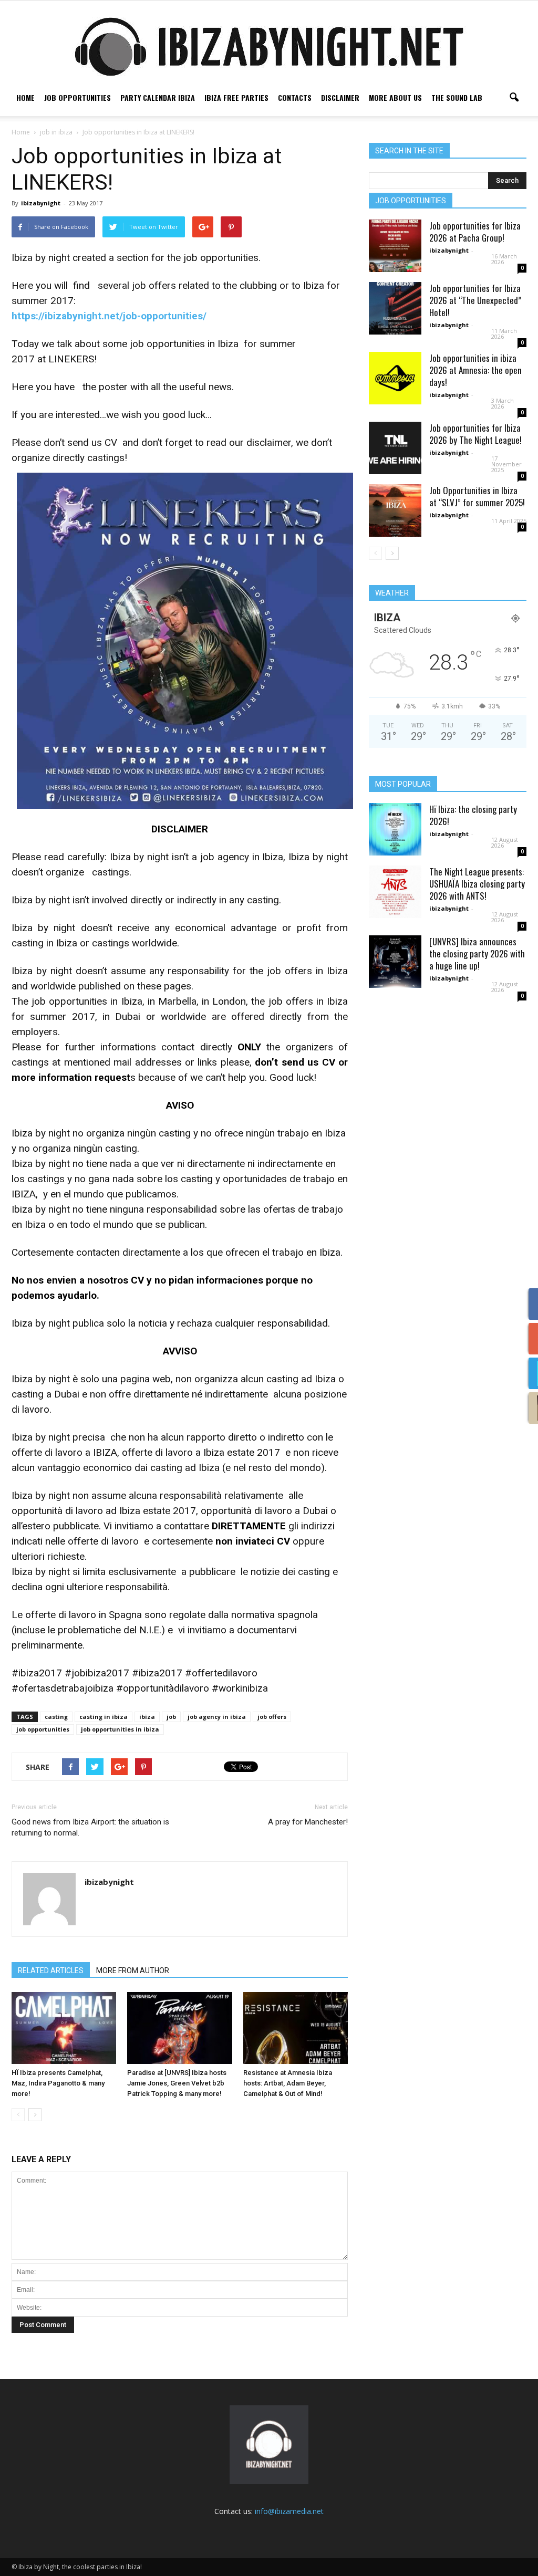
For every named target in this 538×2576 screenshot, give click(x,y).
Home (25, 97)
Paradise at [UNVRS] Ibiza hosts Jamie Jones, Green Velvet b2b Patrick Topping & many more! (177, 2083)
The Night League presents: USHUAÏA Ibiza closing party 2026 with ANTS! (477, 884)
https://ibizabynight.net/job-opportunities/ (109, 316)
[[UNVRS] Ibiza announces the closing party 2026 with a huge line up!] (395, 962)
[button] (514, 98)
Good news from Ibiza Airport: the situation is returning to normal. (90, 1827)
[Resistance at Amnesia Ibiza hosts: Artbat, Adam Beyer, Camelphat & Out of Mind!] (296, 2028)
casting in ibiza (104, 1717)
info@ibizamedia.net (289, 2511)
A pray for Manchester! (308, 1822)
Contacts (295, 97)
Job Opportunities (77, 97)
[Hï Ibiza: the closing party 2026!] (395, 829)
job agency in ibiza (217, 1717)
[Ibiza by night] (269, 46)
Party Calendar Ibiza (158, 97)
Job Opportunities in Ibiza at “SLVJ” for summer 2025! (477, 496)
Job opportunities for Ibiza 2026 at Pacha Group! (475, 232)
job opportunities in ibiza (120, 1729)
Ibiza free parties (236, 97)
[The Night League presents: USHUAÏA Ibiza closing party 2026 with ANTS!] (395, 892)
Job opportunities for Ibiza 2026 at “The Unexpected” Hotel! (475, 300)
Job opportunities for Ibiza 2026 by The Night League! (475, 434)
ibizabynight (41, 203)
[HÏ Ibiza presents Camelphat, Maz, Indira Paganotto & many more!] (64, 2028)
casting (56, 1717)
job (171, 1717)
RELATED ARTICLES (51, 1970)
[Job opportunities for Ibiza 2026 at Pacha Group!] (395, 246)
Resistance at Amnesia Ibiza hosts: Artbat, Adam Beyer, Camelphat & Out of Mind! (288, 2083)
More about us (395, 97)
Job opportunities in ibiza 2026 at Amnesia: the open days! (475, 370)
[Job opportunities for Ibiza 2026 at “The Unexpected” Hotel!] (395, 308)
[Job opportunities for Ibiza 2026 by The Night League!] (395, 448)
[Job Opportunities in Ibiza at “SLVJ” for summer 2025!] (395, 510)
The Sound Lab (457, 97)
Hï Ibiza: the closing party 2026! (473, 815)
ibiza (147, 1717)
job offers (272, 1717)
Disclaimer (340, 97)
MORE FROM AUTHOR (133, 1970)
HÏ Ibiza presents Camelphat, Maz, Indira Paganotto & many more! (58, 2083)
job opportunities (43, 1729)
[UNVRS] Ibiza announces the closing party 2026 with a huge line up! (477, 953)
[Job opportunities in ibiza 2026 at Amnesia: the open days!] (395, 378)
